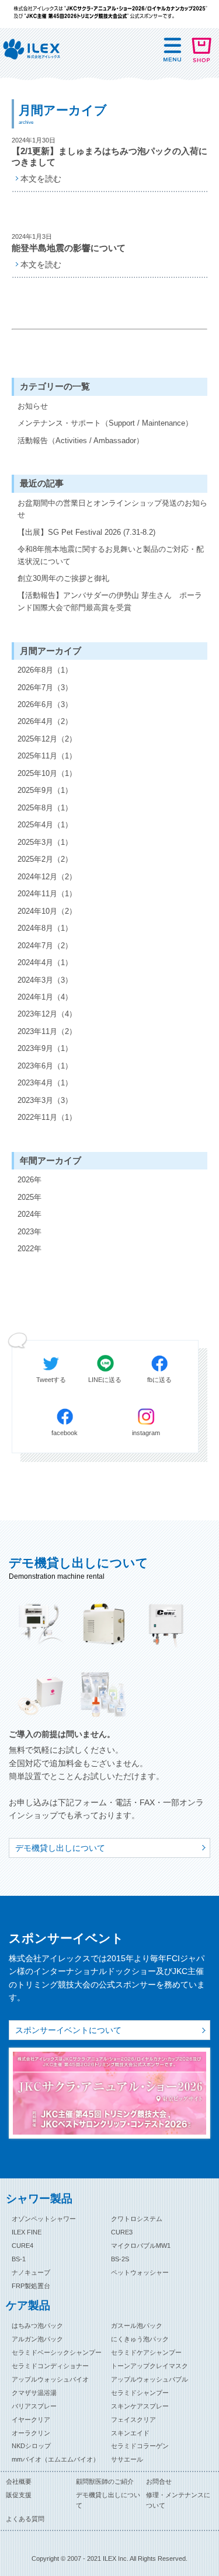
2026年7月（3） (45, 687)
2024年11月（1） (47, 894)
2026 (26, 1180)
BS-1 (19, 2259)
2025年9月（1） (45, 790)
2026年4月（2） (45, 721)
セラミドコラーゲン (140, 2446)
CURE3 (122, 2232)
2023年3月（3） (45, 1100)
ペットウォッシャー (140, 2272)
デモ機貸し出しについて (60, 1848)
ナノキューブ (31, 2272)
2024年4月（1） (45, 962)
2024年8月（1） (45, 928)
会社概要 (19, 2481)
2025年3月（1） (45, 842)
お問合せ (159, 2481)
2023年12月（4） (47, 1014)
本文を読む (41, 179)
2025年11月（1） (47, 756)
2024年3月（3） (45, 980)
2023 (26, 1232)
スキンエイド (130, 2433)
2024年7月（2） (45, 946)
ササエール (127, 2459)
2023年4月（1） (45, 1083)
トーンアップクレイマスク (150, 2366)
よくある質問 (25, 2519)
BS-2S (120, 2259)
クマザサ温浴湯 (34, 2393)
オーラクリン (31, 2433)
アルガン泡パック (37, 2339)
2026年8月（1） (45, 670)
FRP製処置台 (31, 2286)
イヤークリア (31, 2420)
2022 (26, 1249)
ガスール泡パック (137, 2326)
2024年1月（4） (45, 997)
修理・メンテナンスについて (178, 2500)
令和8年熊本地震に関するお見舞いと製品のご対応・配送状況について (111, 555)
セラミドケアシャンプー (146, 2352)
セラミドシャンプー (140, 2393)
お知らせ (33, 406)
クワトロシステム (137, 2219)
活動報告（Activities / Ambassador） (81, 441)
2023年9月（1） (45, 1048)
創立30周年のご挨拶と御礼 (63, 578)
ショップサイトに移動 (201, 50)
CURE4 (22, 2246)
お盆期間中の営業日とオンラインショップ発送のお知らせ (112, 509)
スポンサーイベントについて (68, 2030)
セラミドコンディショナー (50, 2366)
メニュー (172, 50)
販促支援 (19, 2495)
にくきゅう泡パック (140, 2339)
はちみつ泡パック (37, 2326)
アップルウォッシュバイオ (50, 2379)
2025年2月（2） (45, 859)
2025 (26, 1197)
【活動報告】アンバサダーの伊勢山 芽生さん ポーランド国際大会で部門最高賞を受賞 (110, 601)
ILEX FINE (27, 2232)
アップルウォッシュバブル (150, 2379)
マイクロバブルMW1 (141, 2246)
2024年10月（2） (47, 911)
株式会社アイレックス (32, 50)
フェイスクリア (133, 2420)
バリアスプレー (34, 2406)
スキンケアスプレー (140, 2406)
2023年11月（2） (47, 1031)
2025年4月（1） (45, 825)
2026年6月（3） (45, 704)
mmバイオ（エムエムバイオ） (55, 2459)
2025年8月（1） (45, 808)
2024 (26, 1214)
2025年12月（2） (47, 739)
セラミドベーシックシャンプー (57, 2352)
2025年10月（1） (47, 773)
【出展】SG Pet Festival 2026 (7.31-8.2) (86, 532)
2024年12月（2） (47, 877)
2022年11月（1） (47, 1117)
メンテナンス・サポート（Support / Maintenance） (105, 423)
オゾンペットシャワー (44, 2219)
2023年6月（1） (45, 1066)
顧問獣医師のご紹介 (105, 2481)
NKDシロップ (31, 2446)
